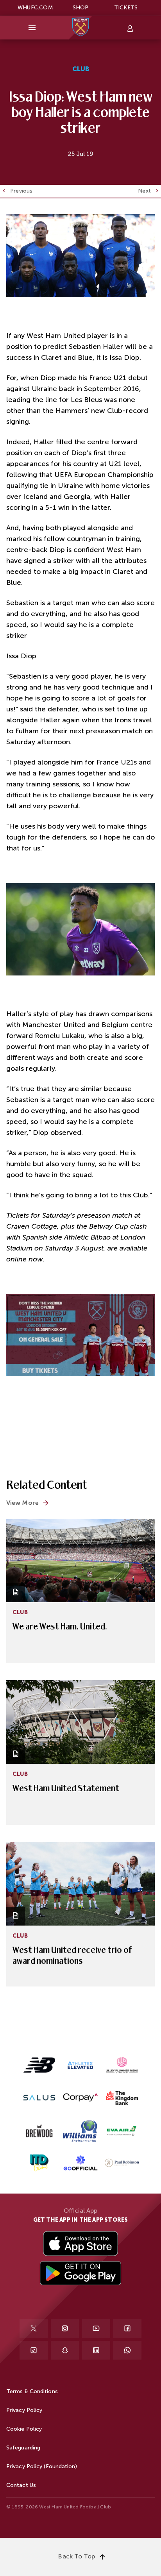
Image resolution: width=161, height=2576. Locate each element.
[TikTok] (34, 2350)
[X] (34, 2328)
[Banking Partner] (122, 2097)
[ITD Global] (39, 2163)
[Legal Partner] (122, 2163)
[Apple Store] (80, 2244)
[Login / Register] (129, 28)
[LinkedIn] (96, 2350)
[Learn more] (39, 2065)
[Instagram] (65, 2328)
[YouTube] (96, 2328)
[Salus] (39, 2097)
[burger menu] (32, 28)
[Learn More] (80, 2163)
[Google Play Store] (80, 2274)
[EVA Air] (122, 2131)
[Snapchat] (65, 2350)
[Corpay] (80, 2097)
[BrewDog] (39, 2130)
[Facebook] (127, 2328)
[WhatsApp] (127, 2350)
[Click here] (80, 2131)
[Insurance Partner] (122, 2065)
